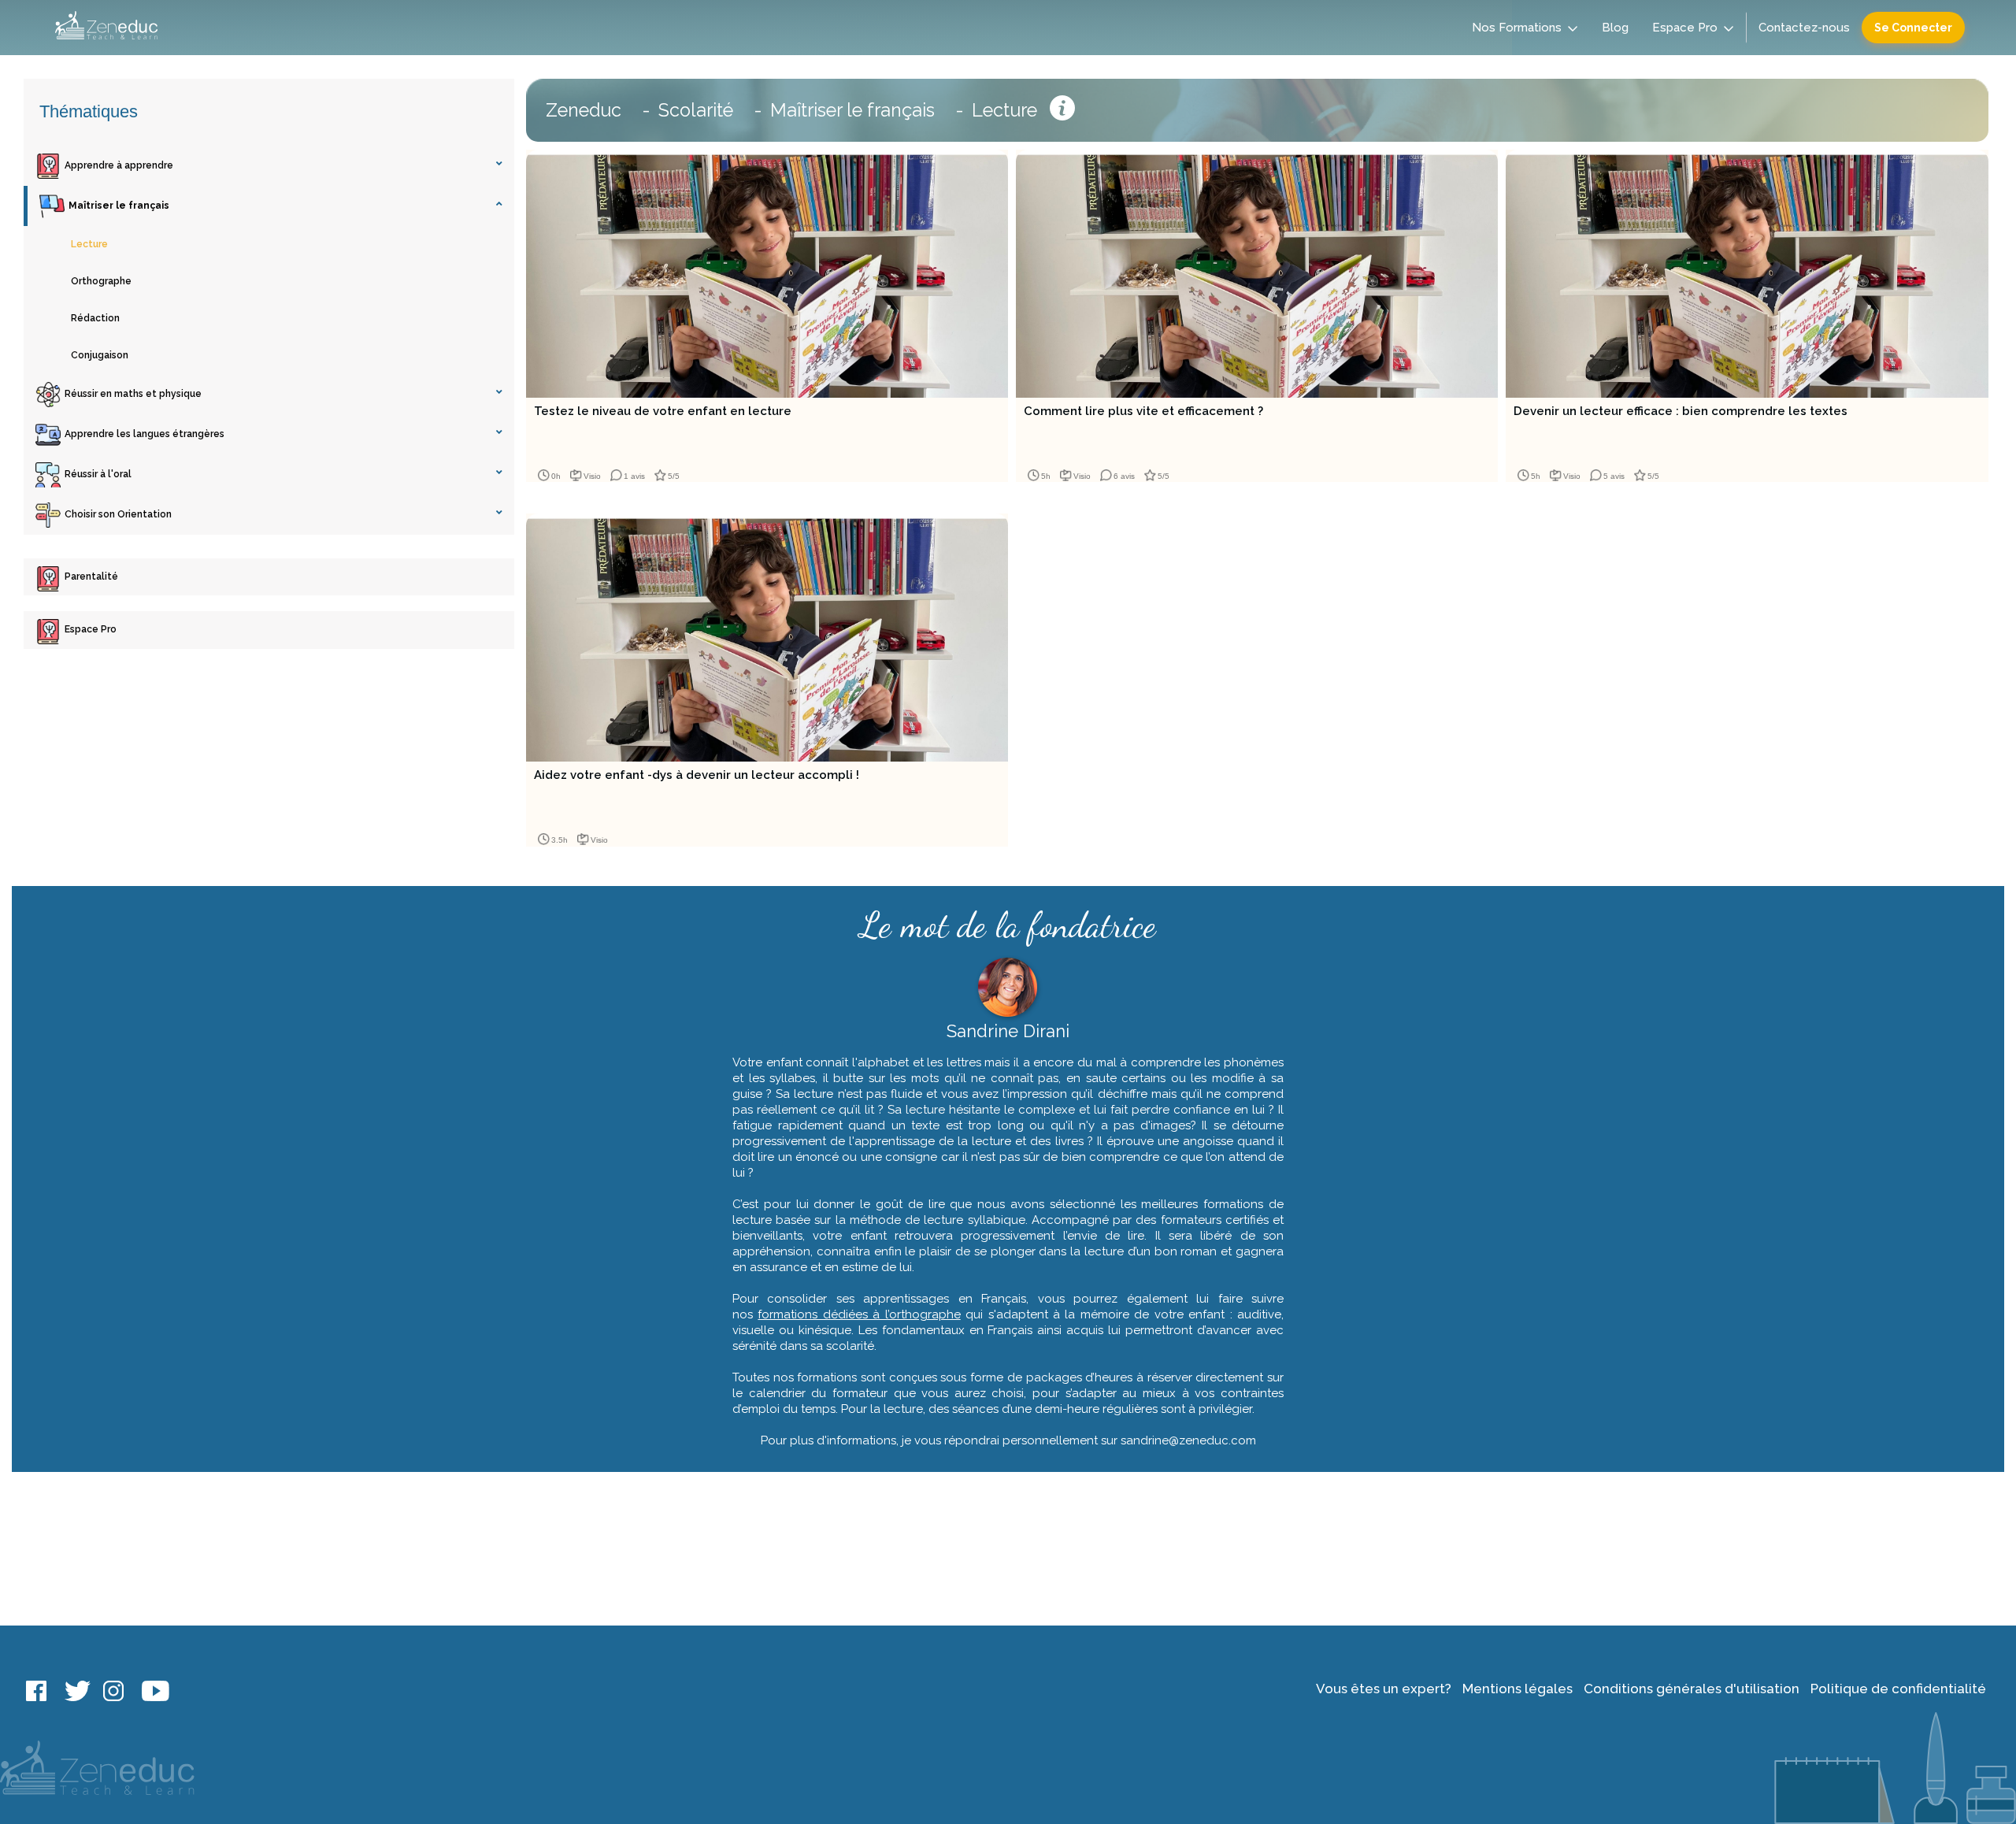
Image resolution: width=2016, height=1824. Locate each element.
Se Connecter (1913, 28)
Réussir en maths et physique (133, 394)
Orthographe (101, 281)
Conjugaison (100, 355)
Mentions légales (1518, 1689)
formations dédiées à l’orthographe (859, 1314)
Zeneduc (584, 110)
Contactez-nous (1804, 28)
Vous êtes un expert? (1384, 1689)
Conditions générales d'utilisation (1692, 1689)
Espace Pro (1685, 28)
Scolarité (696, 110)
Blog (1615, 28)
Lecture (89, 244)
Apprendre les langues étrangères (145, 434)
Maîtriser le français (119, 206)
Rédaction (95, 318)
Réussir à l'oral (98, 474)
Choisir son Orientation (118, 514)
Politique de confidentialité (1898, 1689)
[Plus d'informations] (1062, 110)
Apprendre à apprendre (119, 165)
